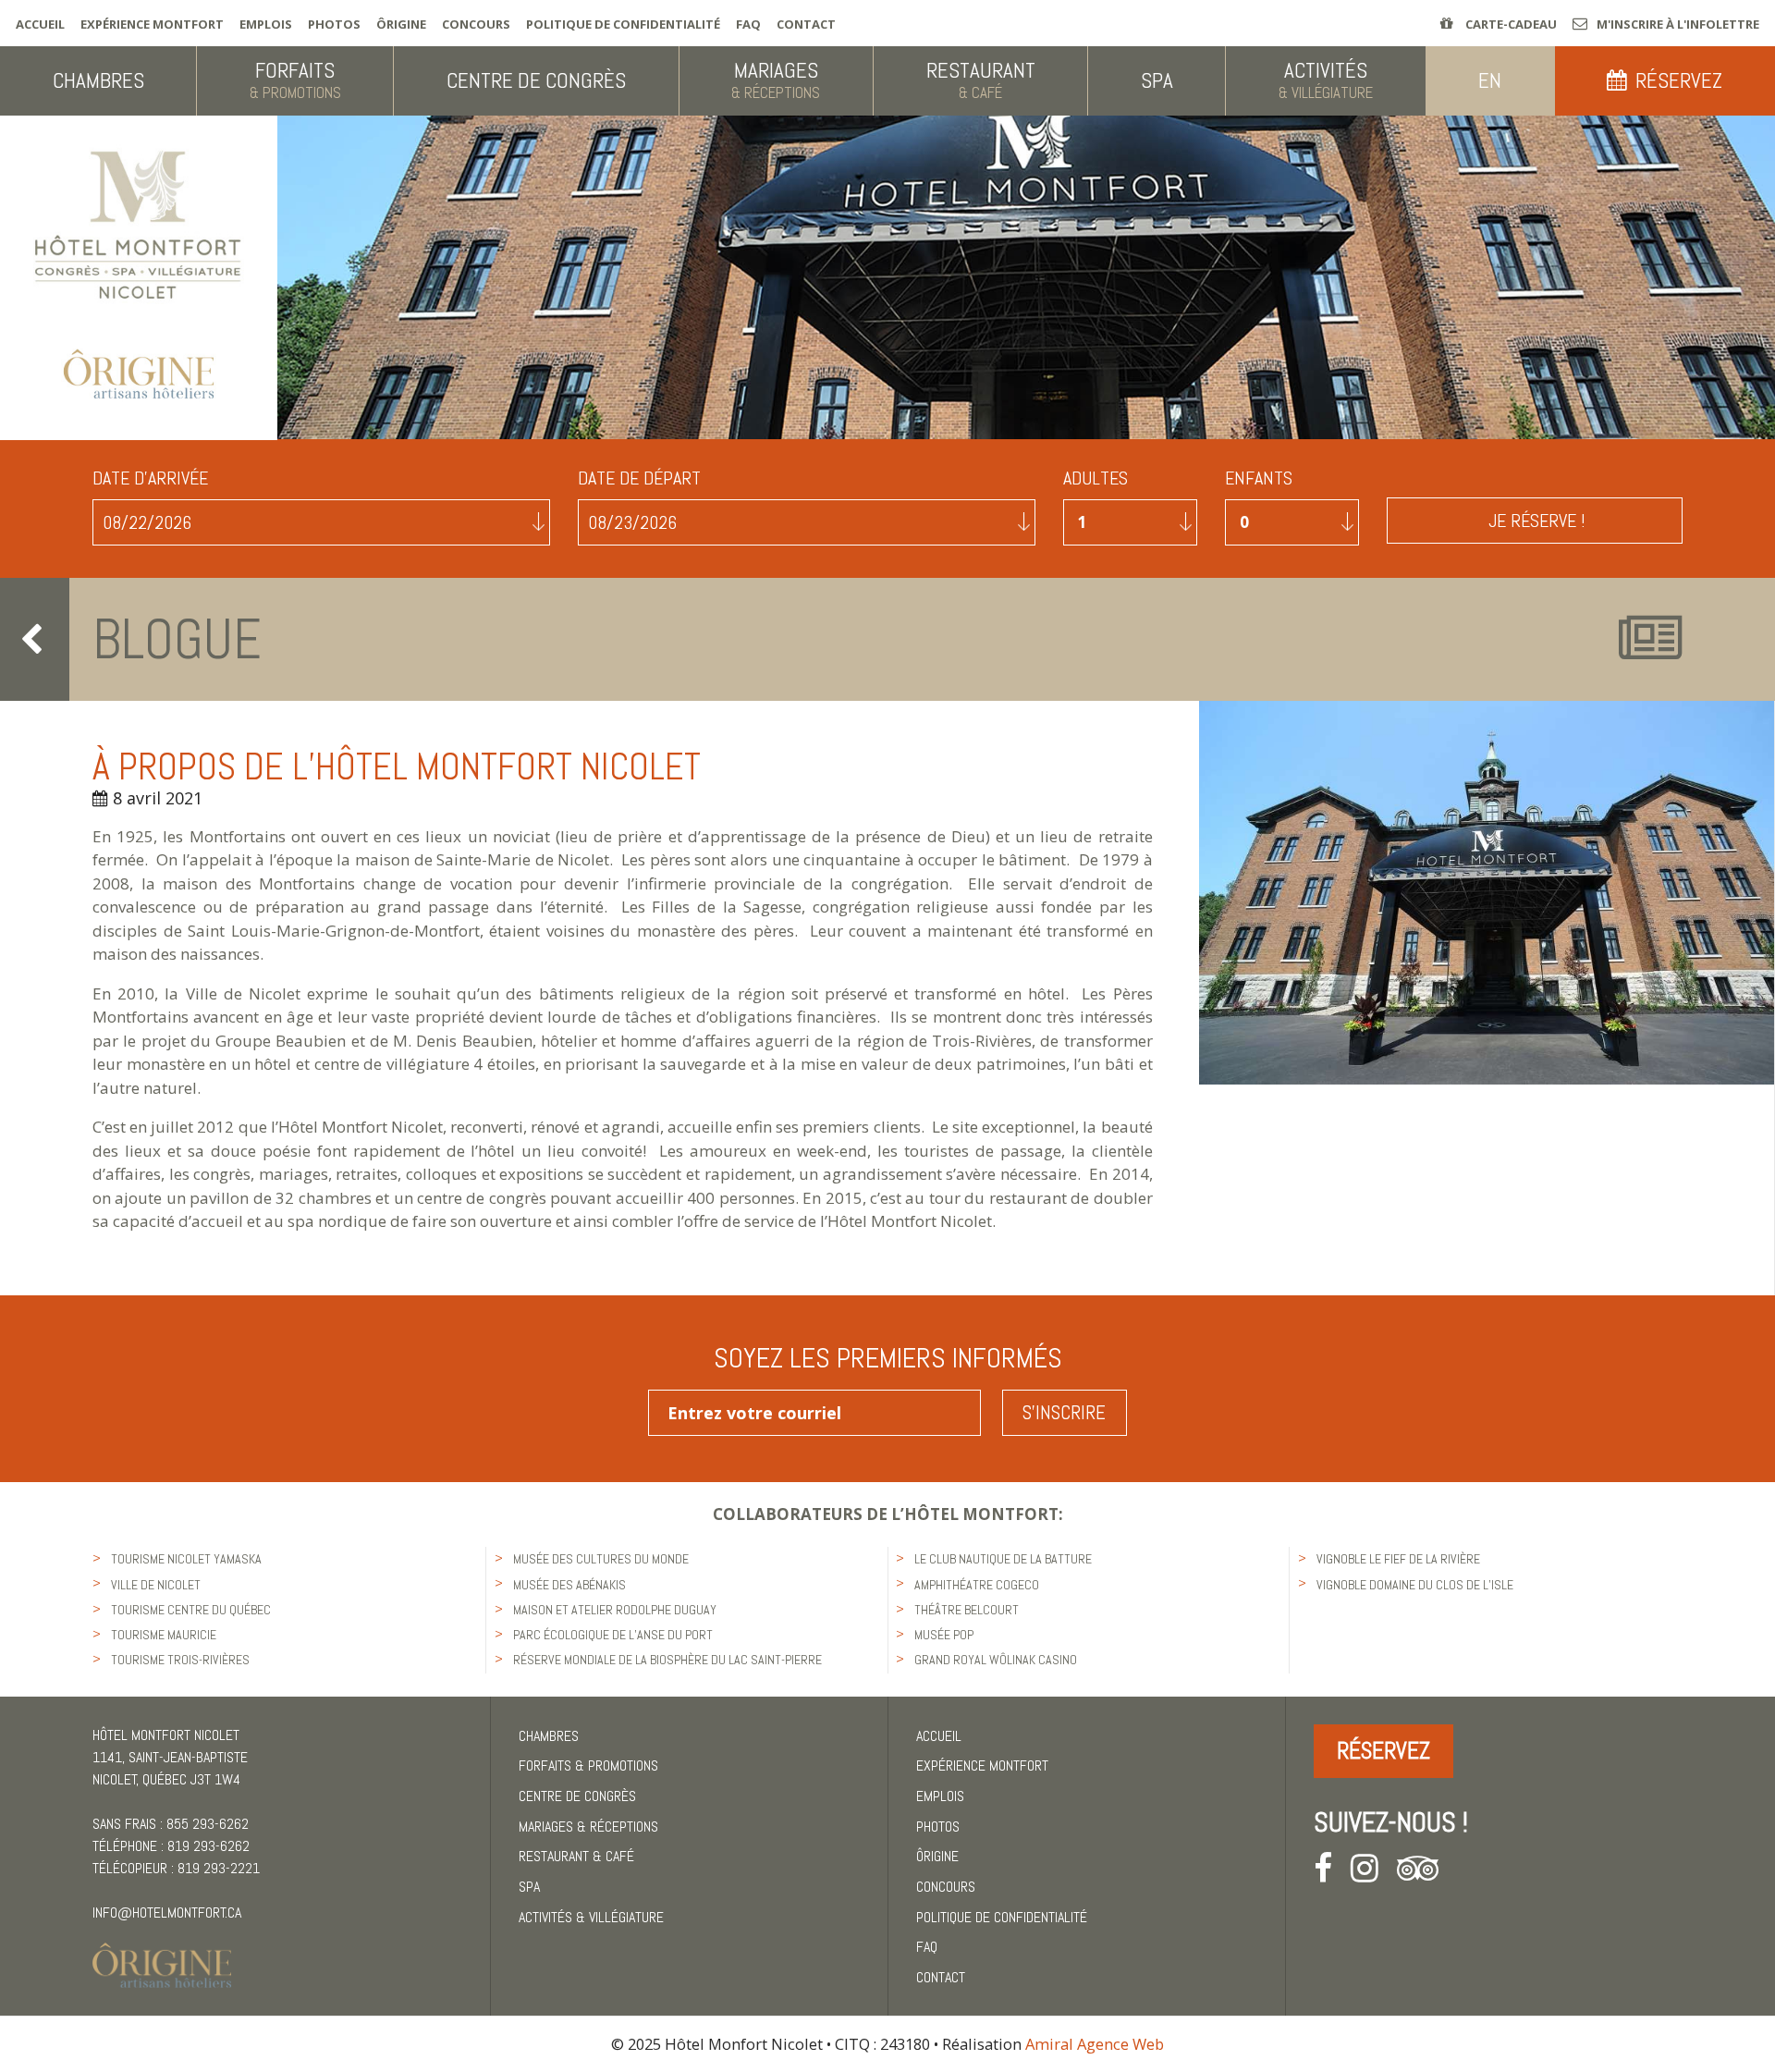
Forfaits (588, 1765)
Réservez (1383, 1751)
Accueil (40, 24)
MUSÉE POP (944, 1635)
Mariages (588, 1827)
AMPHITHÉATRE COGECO (977, 1585)
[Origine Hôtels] (162, 1954)
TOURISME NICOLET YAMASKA (186, 1559)
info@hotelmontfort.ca (167, 1913)
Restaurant (576, 1856)
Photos (334, 24)
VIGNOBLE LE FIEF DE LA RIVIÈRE (1398, 1559)
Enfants (1259, 478)
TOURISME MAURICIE (164, 1635)
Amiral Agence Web (1095, 2044)
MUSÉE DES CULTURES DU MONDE (601, 1559)
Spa (529, 1887)
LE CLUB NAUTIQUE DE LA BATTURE (1003, 1559)
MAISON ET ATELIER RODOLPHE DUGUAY (615, 1610)
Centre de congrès (577, 1796)
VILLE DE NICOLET (156, 1585)
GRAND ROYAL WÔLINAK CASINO (996, 1660)
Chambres (549, 1736)
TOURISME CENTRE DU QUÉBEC (191, 1610)
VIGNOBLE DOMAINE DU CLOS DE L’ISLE (1415, 1585)
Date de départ (639, 478)
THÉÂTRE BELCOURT (967, 1610)
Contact (806, 24)
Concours (476, 24)
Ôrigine (401, 24)
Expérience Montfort (152, 24)
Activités (591, 1917)
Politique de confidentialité (623, 24)
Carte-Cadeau (1510, 24)
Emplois (266, 24)
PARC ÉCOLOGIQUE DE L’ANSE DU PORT (613, 1635)
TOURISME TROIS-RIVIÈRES (180, 1660)
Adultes (1096, 478)
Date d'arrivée (150, 478)
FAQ (748, 24)
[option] (1487, 892)
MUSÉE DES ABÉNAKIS (569, 1585)
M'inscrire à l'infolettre (1678, 24)
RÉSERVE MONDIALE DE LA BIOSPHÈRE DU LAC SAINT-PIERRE (667, 1660)
